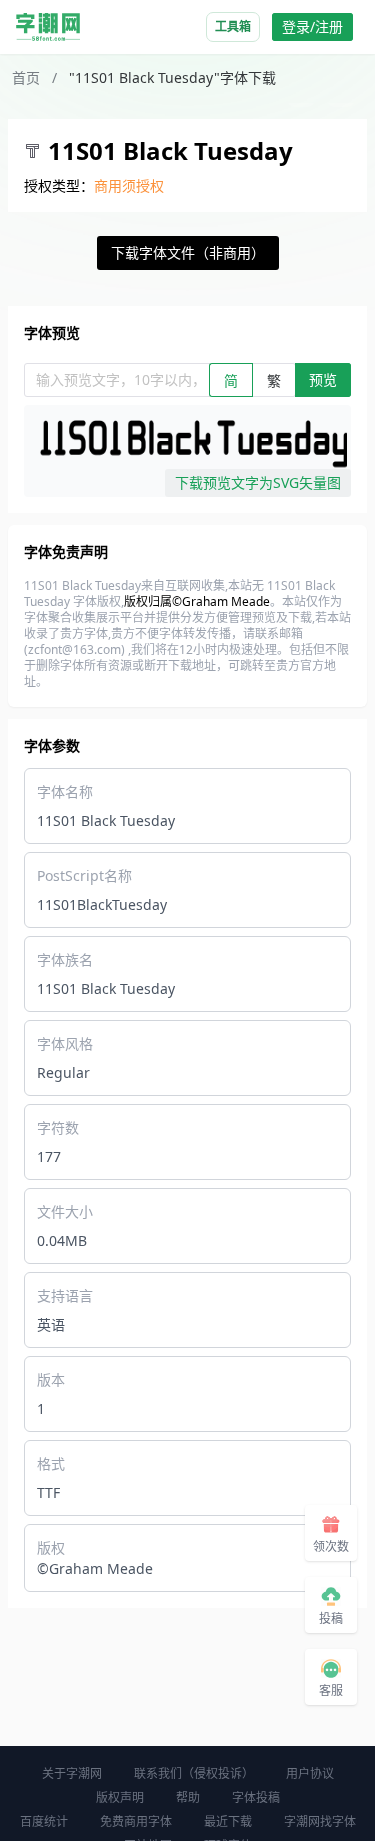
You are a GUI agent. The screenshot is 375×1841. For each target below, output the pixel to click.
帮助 (188, 1797)
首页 (26, 77)
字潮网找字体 (320, 1821)
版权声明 (120, 1797)
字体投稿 (256, 1797)
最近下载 (228, 1821)
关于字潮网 (72, 1773)
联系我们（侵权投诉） (194, 1773)
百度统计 (44, 1821)
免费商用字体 (136, 1821)
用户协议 (310, 1773)
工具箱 (233, 26)
